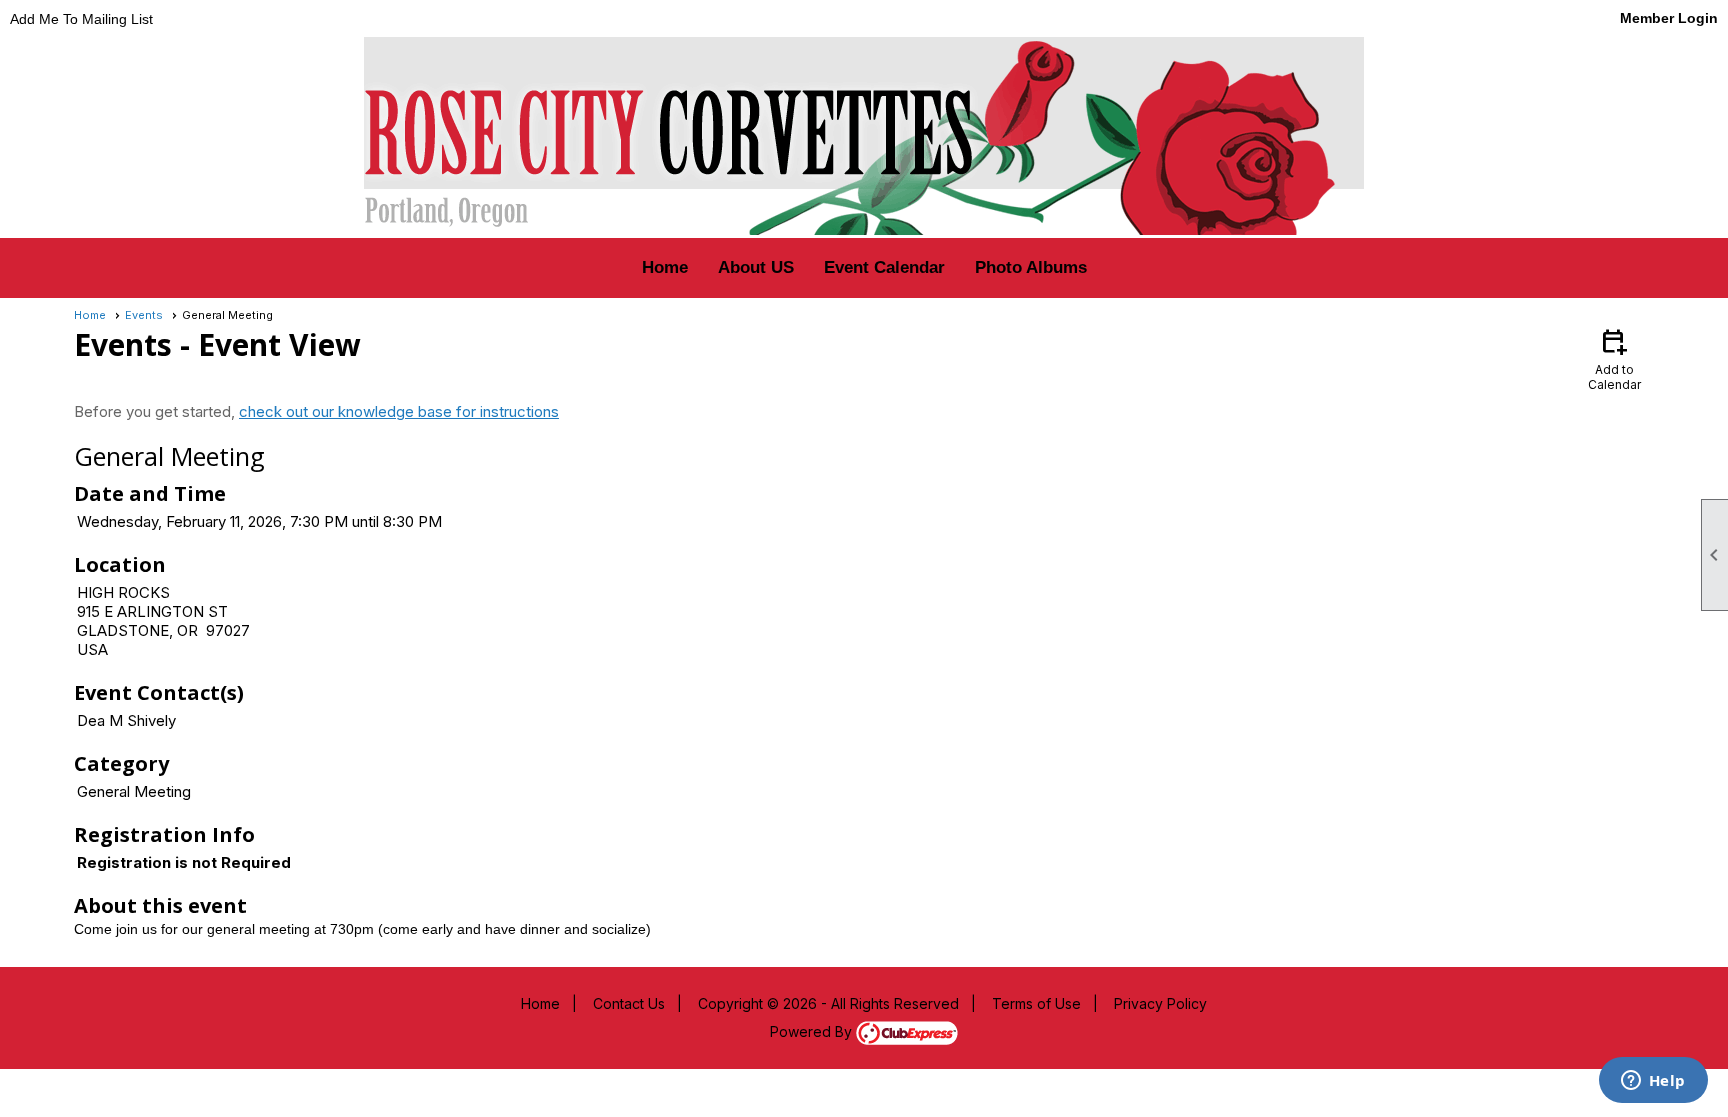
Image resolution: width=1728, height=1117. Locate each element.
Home (665, 267)
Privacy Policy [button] (1160, 1003)
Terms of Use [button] (1036, 1003)
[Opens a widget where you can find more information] (1653, 1082)
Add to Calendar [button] (1614, 358)
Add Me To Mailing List (81, 19)
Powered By (813, 1031)
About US (756, 267)
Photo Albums (1031, 267)
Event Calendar (884, 267)
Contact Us (629, 1003)
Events (144, 315)
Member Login (1669, 18)
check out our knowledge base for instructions (399, 411)
